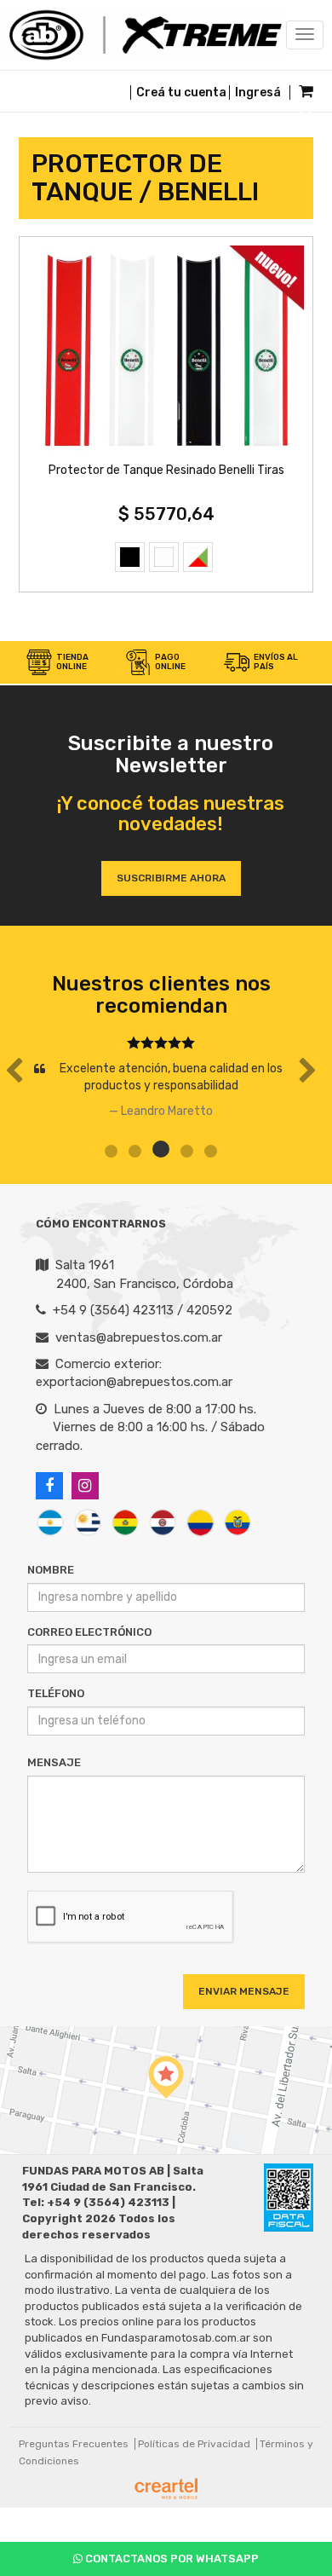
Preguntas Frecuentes (74, 2444)
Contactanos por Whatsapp (171, 2559)
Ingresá (258, 92)
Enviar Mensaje (244, 1991)
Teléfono (56, 1693)
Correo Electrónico (89, 1632)
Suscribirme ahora (171, 878)
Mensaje (54, 1762)
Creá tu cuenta (181, 92)
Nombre (51, 1570)
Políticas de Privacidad (194, 2444)
